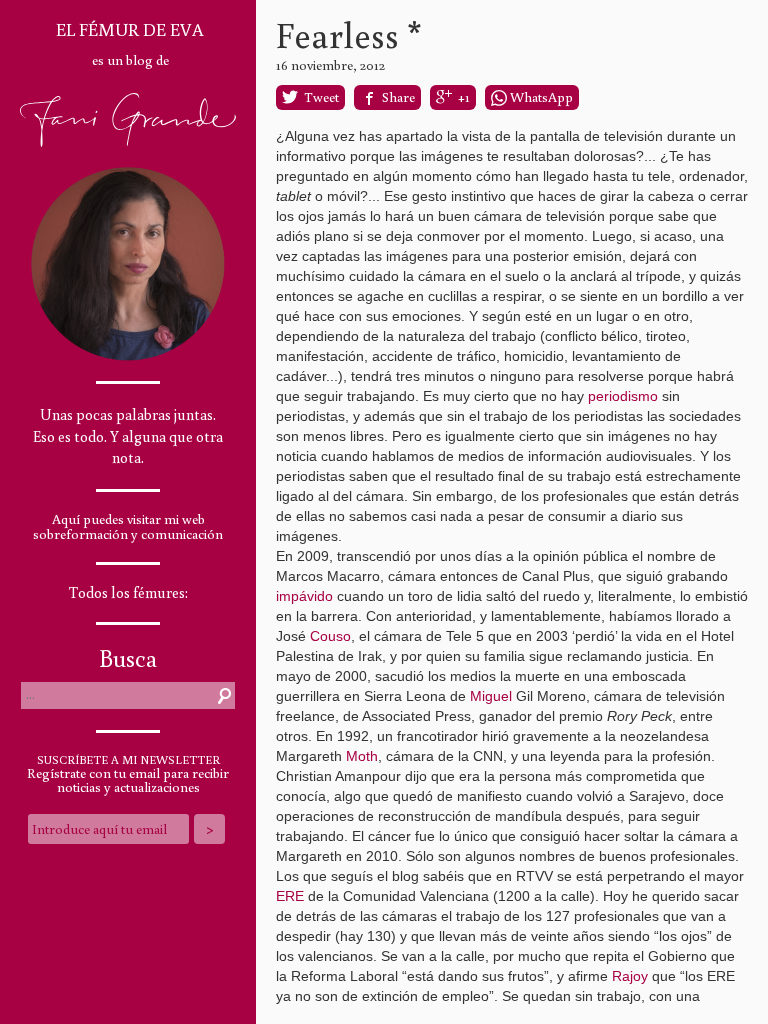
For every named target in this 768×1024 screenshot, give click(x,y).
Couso (330, 636)
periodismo (623, 396)
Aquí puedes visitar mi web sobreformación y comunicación (128, 526)
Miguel (491, 696)
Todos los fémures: (128, 592)
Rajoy (630, 976)
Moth (362, 756)
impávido (304, 596)
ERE (290, 896)
